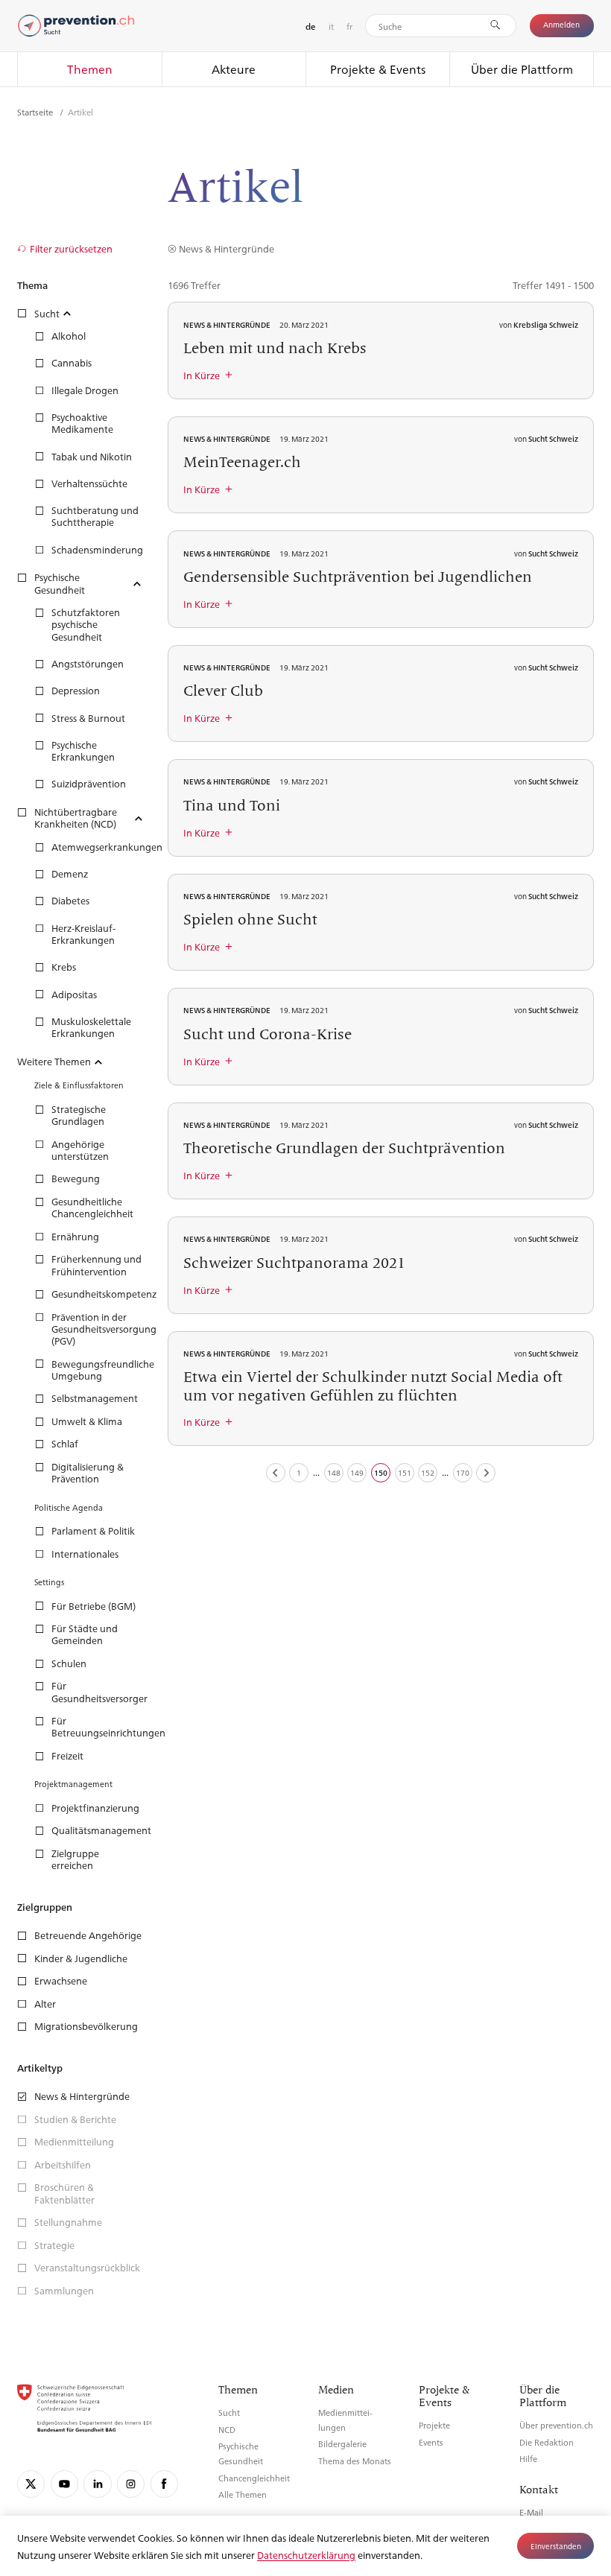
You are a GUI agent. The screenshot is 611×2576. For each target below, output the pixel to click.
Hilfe (528, 2459)
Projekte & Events (378, 69)
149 (357, 1472)
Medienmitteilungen (345, 2420)
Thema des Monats (355, 2461)
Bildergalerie (342, 2444)
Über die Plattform (522, 69)
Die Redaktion (547, 2442)
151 (405, 1472)
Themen (90, 69)
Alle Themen (243, 2494)
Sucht (229, 2412)
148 (334, 1472)
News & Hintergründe (226, 248)
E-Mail (531, 2512)
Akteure (234, 69)
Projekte (434, 2425)
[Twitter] (31, 2484)
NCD (227, 2430)
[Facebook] (164, 2484)
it (331, 26)
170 (463, 1472)
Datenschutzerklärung (306, 2555)
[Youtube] (64, 2484)
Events (431, 2442)
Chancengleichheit (254, 2478)
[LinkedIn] (97, 2484)
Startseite (36, 112)
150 (381, 1472)
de (310, 26)
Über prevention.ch (556, 2425)
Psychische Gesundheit (241, 2453)
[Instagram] (131, 2484)
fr (349, 26)
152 (428, 1472)
